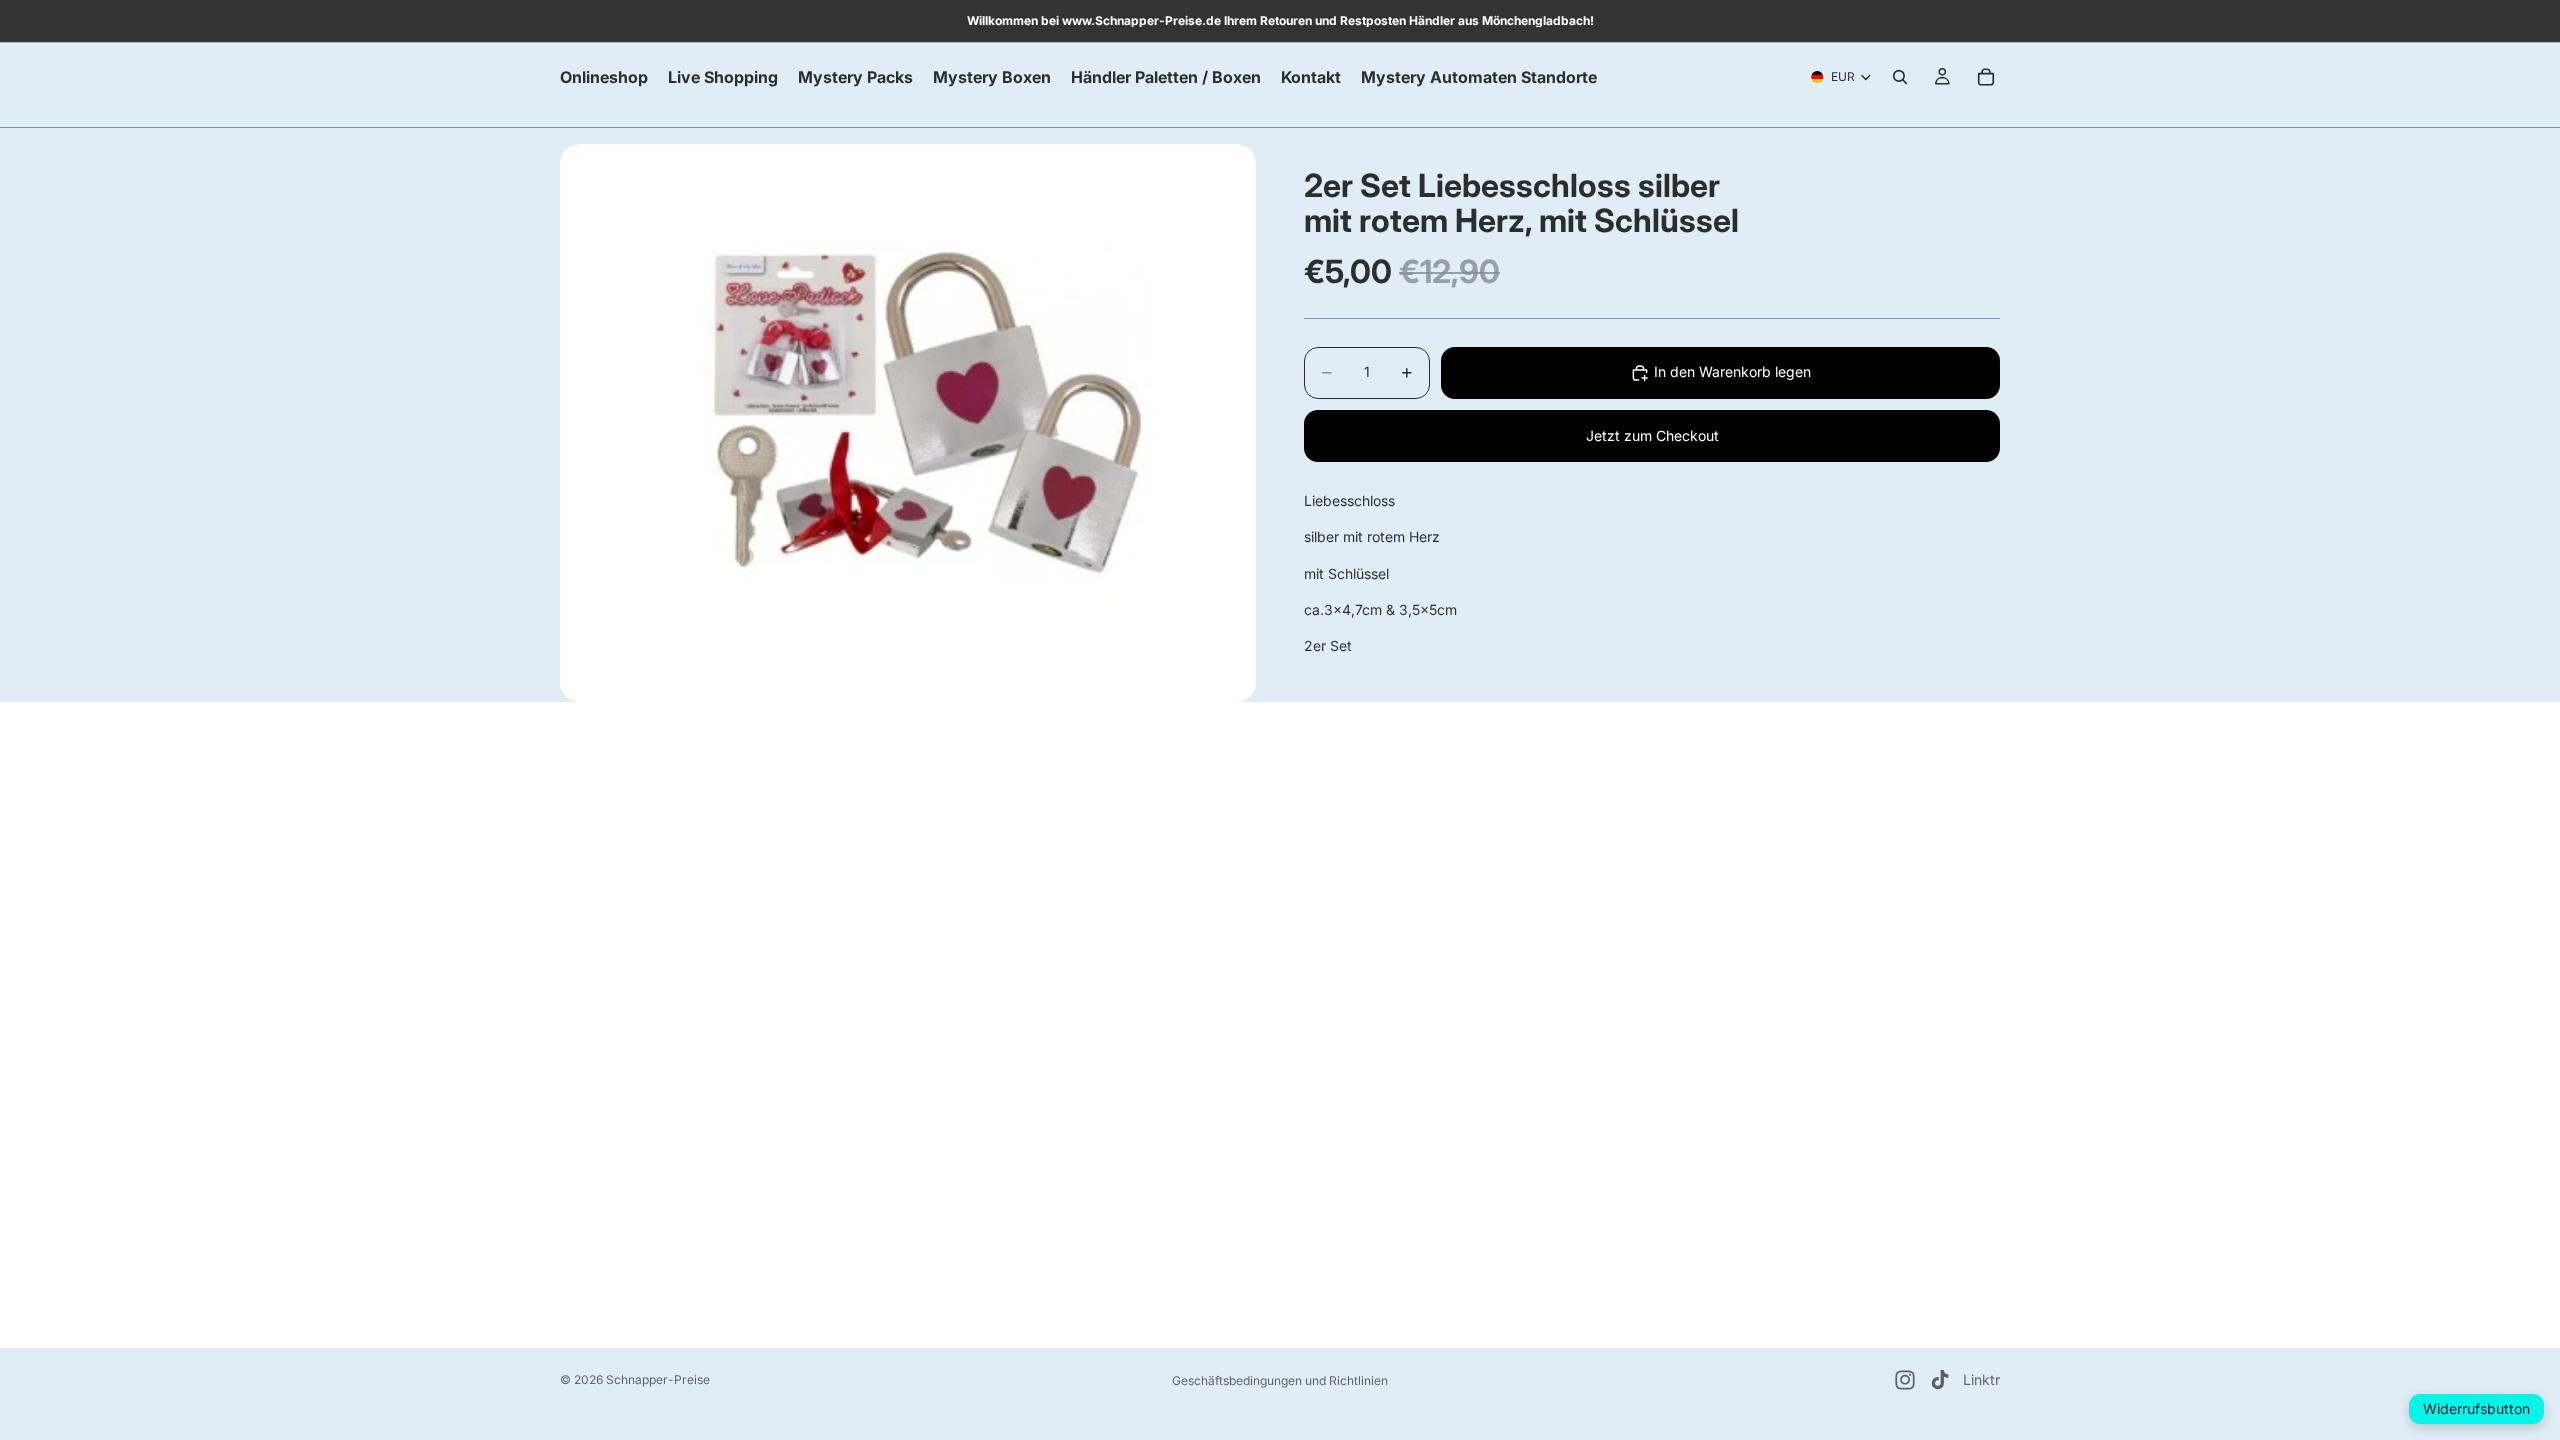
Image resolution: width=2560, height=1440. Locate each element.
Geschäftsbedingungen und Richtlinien (1280, 1380)
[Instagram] (1905, 1380)
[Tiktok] (1940, 1380)
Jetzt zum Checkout (1652, 435)
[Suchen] (1900, 77)
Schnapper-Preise (658, 1379)
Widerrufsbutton (2476, 1408)
